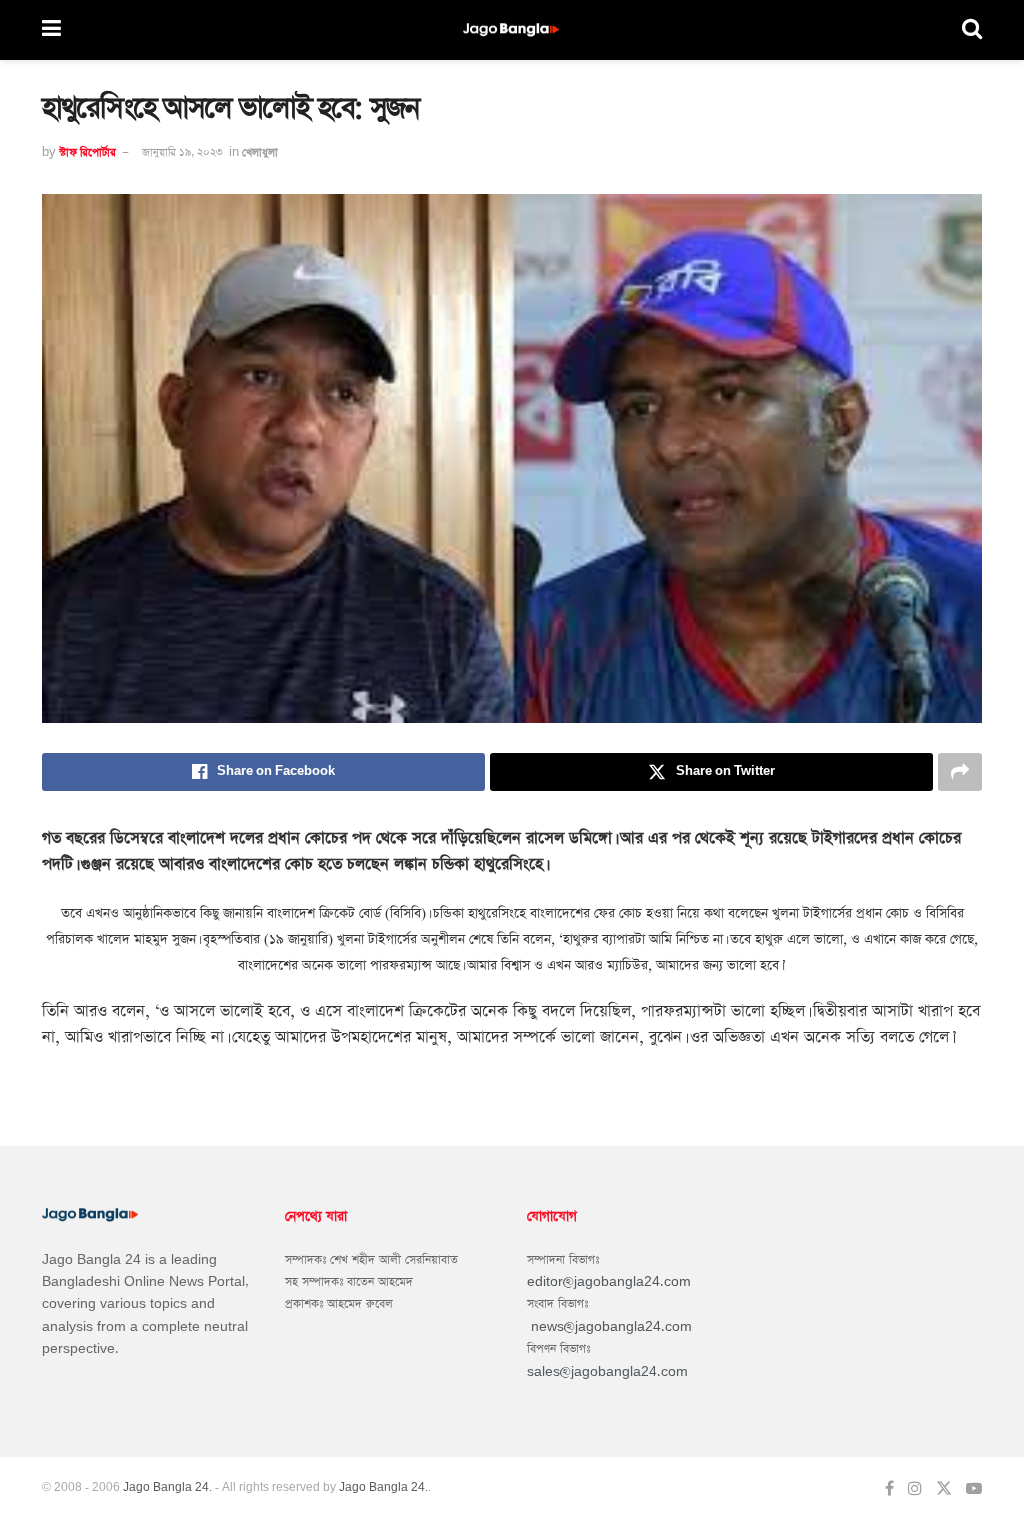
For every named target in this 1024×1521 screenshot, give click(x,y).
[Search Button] (972, 30)
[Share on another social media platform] (960, 772)
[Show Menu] (51, 30)
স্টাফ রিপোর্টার (87, 152)
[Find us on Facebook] (889, 1489)
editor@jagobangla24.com (609, 1282)
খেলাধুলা (260, 152)
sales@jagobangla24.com (607, 1372)
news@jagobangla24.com (611, 1327)
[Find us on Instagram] (915, 1489)
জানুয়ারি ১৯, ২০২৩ (182, 152)
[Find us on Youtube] (974, 1489)
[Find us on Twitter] (944, 1489)
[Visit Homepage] (511, 30)
